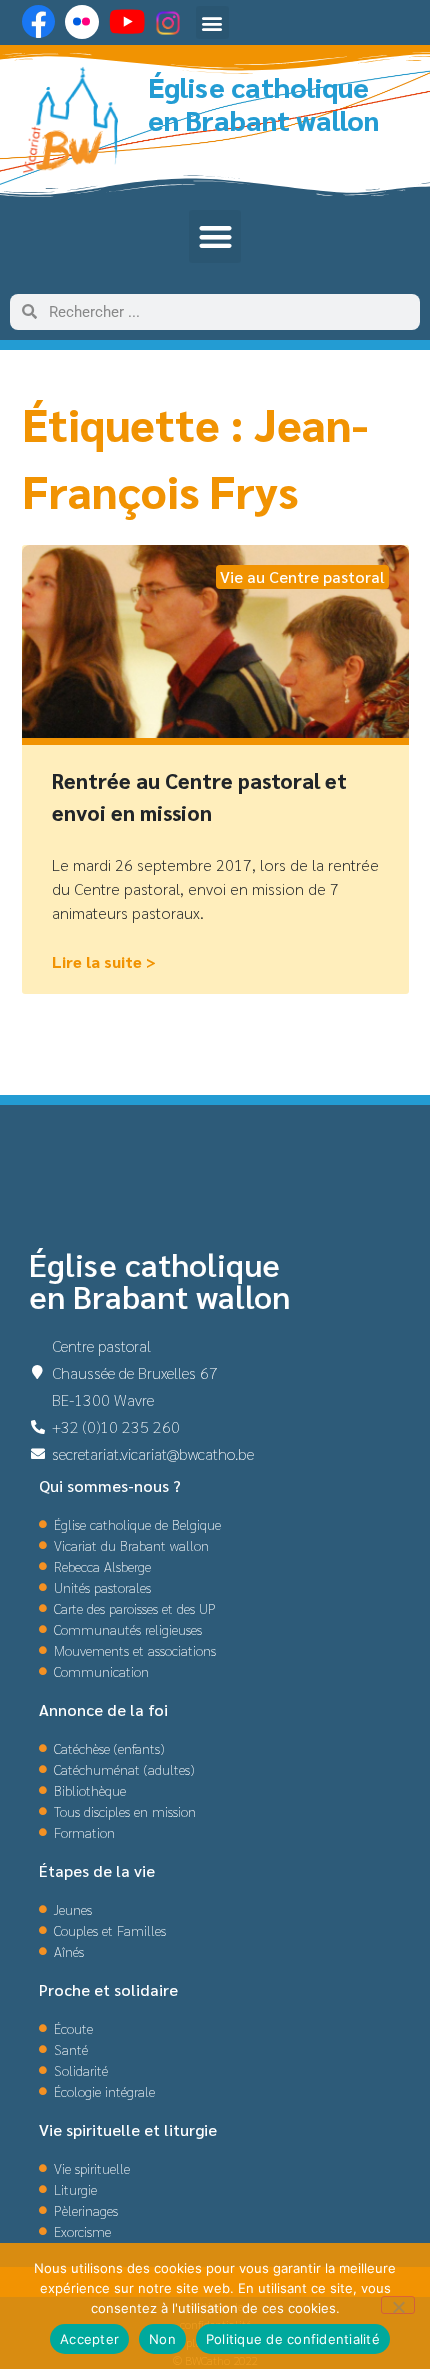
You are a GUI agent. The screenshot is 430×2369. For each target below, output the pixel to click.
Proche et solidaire (108, 1989)
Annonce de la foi (103, 1709)
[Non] (398, 2305)
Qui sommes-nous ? (110, 1485)
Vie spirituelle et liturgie (128, 2129)
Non (162, 2339)
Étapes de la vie (97, 1870)
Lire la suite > (104, 961)
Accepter (89, 2339)
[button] (212, 22)
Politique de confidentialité (293, 2339)
